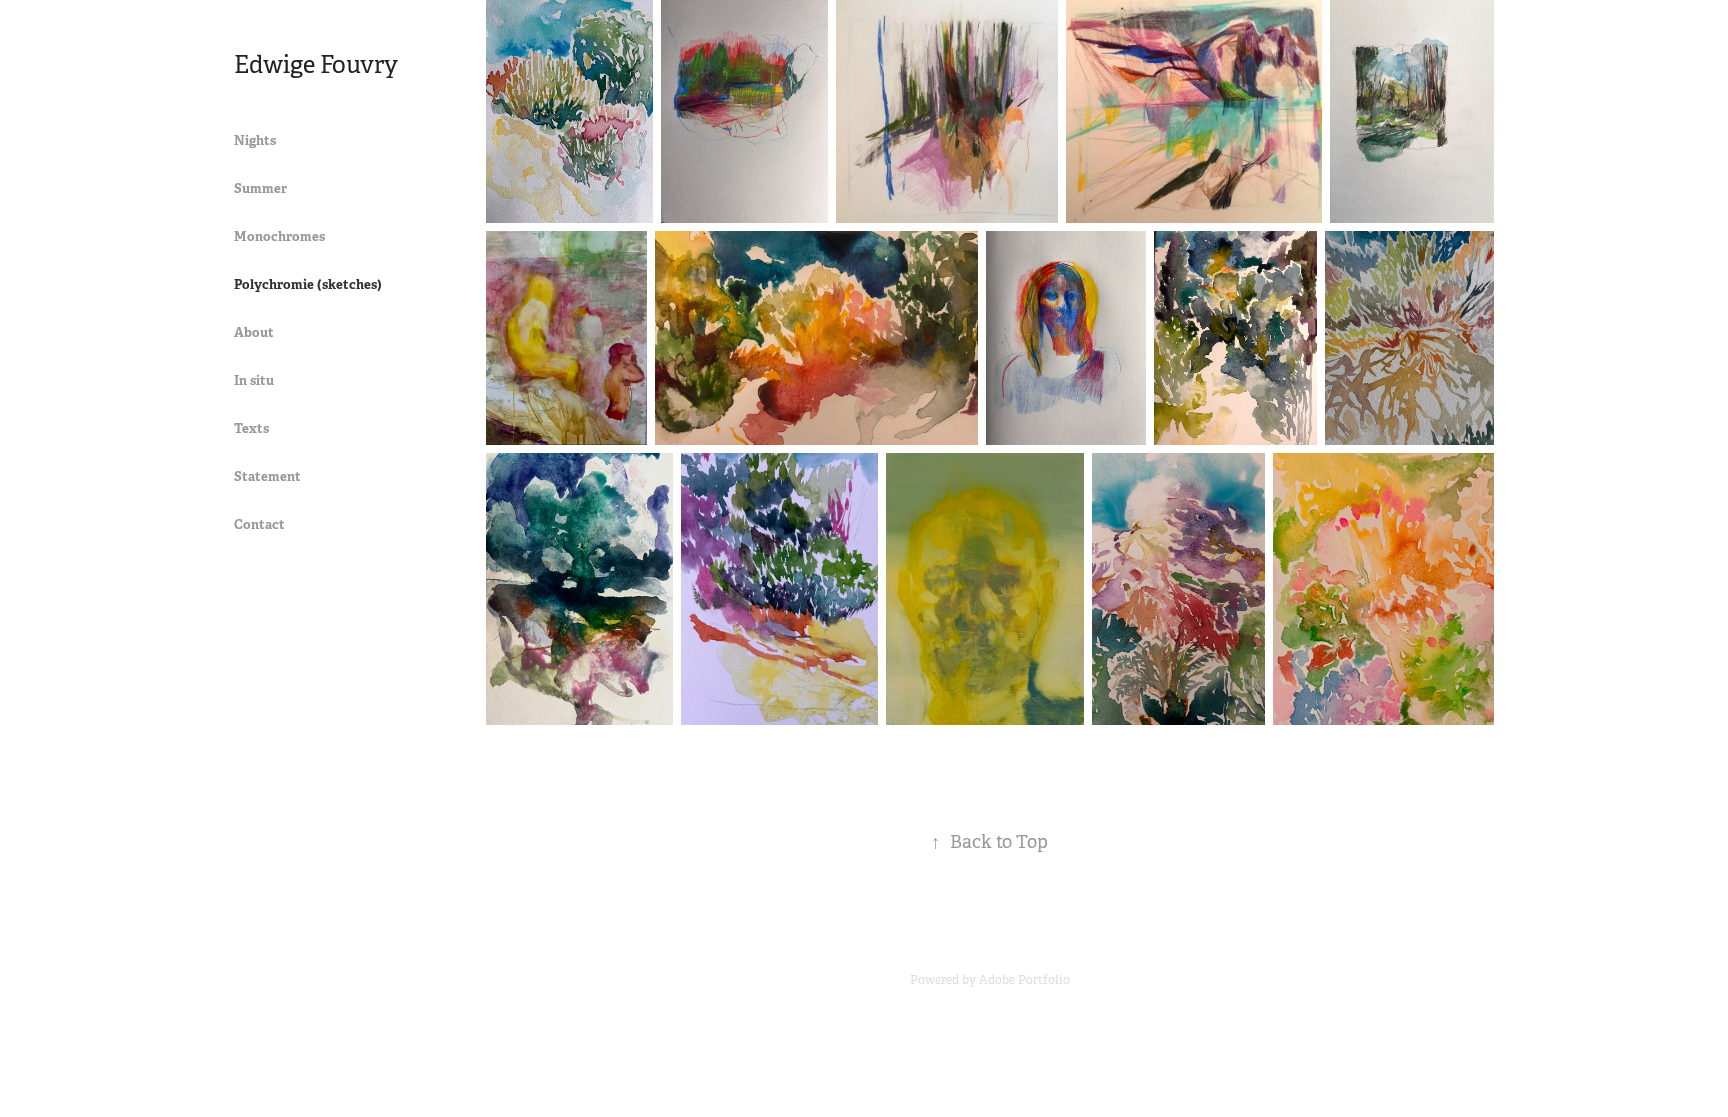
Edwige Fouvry (316, 65)
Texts (251, 428)
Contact (259, 524)
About (254, 332)
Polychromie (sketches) (308, 284)
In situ (254, 380)
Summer (260, 188)
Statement (267, 476)
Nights (255, 140)
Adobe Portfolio (1024, 980)
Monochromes (279, 236)
